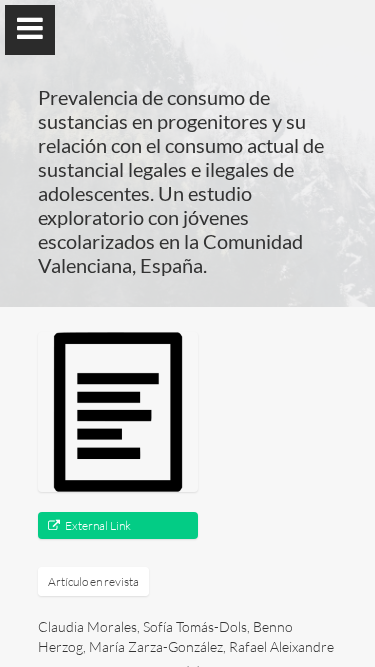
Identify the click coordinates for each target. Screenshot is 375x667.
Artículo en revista (93, 581)
